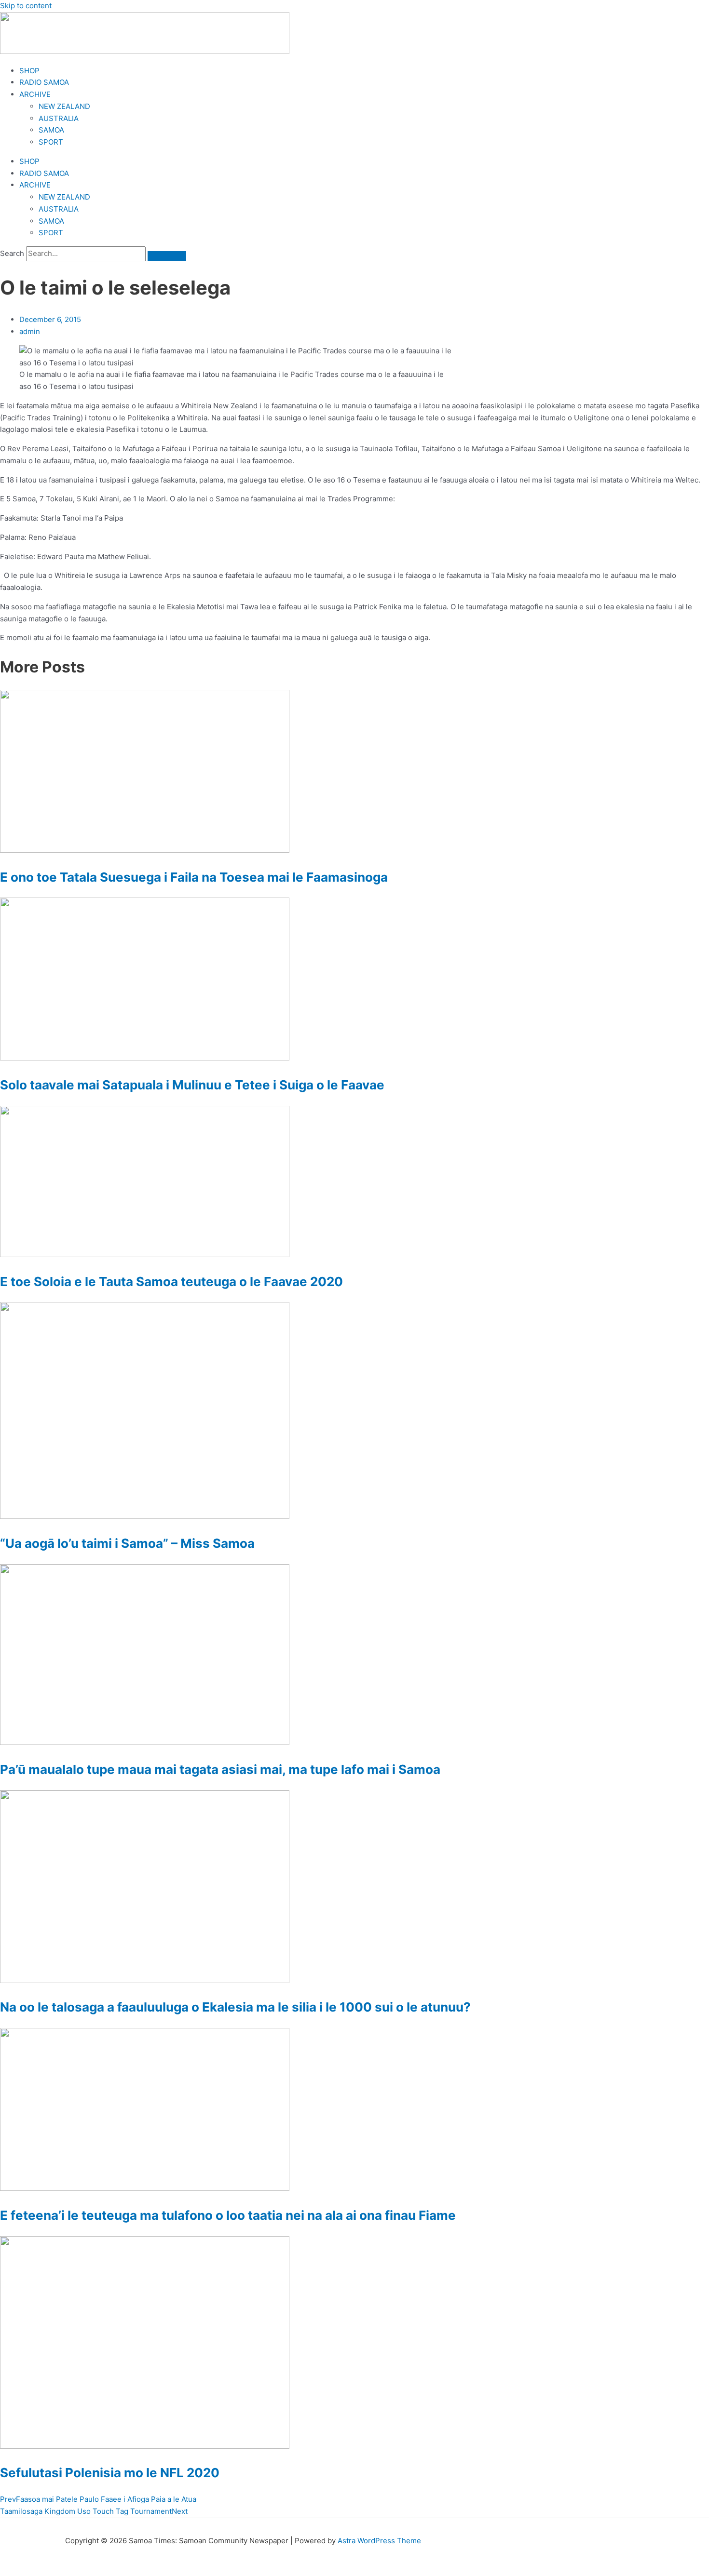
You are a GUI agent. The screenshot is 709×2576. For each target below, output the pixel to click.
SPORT (51, 142)
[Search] (167, 256)
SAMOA (51, 130)
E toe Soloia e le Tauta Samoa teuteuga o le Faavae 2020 (171, 1281)
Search (12, 253)
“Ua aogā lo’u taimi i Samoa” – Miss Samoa (127, 1543)
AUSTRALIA (59, 118)
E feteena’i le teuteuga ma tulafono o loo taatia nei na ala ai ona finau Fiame (228, 2215)
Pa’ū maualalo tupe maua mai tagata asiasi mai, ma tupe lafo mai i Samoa (220, 1769)
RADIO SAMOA (44, 82)
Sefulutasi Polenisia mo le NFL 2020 (110, 2473)
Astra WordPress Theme (379, 2541)
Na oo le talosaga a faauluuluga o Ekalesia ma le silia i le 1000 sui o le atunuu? (235, 2007)
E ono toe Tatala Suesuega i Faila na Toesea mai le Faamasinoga (194, 877)
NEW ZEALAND (64, 106)
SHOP (29, 71)
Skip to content (26, 6)
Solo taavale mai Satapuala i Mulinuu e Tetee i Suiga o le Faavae (192, 1085)
